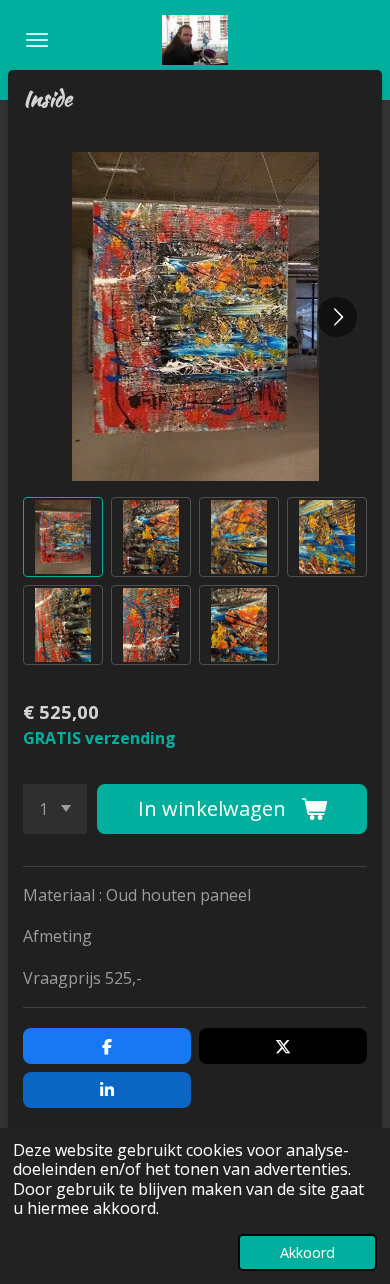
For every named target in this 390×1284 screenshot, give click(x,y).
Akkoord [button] (307, 1252)
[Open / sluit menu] (37, 40)
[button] (63, 537)
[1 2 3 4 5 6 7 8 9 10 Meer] (55, 809)
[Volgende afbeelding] (337, 317)
